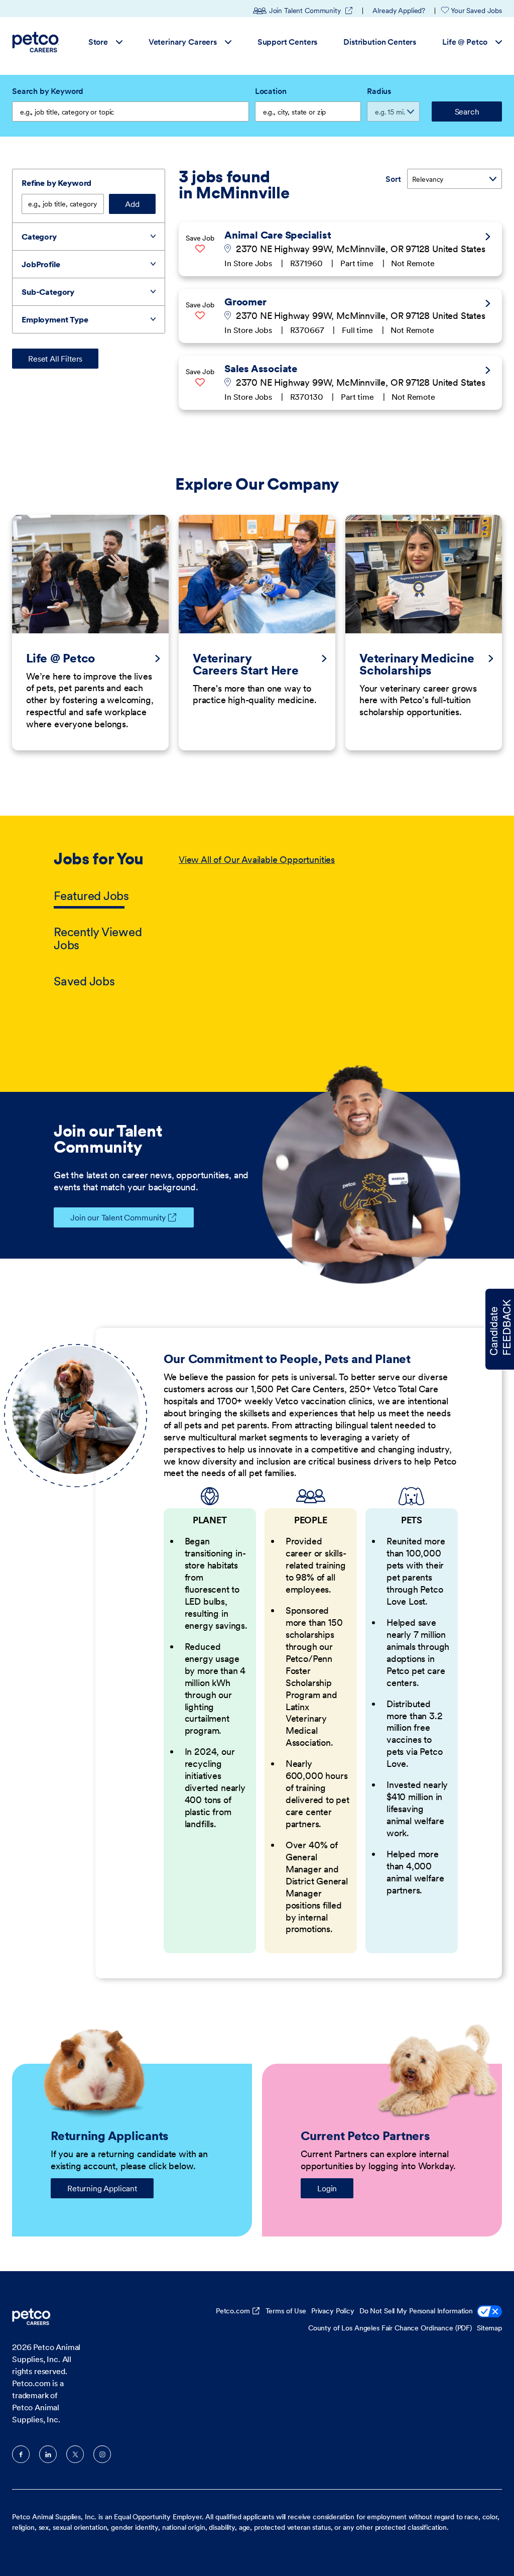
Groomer (245, 302)
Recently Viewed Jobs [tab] (98, 938)
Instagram (102, 2454)
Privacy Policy (333, 2311)
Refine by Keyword (56, 183)
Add (132, 204)
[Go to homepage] (37, 42)
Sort (393, 179)
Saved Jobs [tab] (84, 981)
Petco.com (233, 2311)
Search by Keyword (48, 91)
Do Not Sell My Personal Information (416, 2311)
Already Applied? (399, 11)
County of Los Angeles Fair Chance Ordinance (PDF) (390, 2328)
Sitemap (489, 2328)
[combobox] (308, 111)
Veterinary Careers (183, 42)
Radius (379, 91)
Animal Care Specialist (278, 235)
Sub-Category (48, 292)
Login (327, 2188)
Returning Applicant (102, 2188)
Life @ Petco (465, 42)
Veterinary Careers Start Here (246, 664)
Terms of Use (286, 2311)
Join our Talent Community (118, 1217)
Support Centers (288, 42)
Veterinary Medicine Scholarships (417, 664)
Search (467, 111)
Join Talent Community (311, 11)
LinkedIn (48, 2454)
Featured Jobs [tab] (91, 896)
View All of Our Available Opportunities (257, 860)
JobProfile (41, 264)
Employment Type (55, 319)
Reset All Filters (55, 359)
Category (39, 237)
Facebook (21, 2454)
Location (271, 91)
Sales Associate (261, 369)
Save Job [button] (200, 238)
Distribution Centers (380, 42)
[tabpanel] (319, 921)
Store (98, 42)
